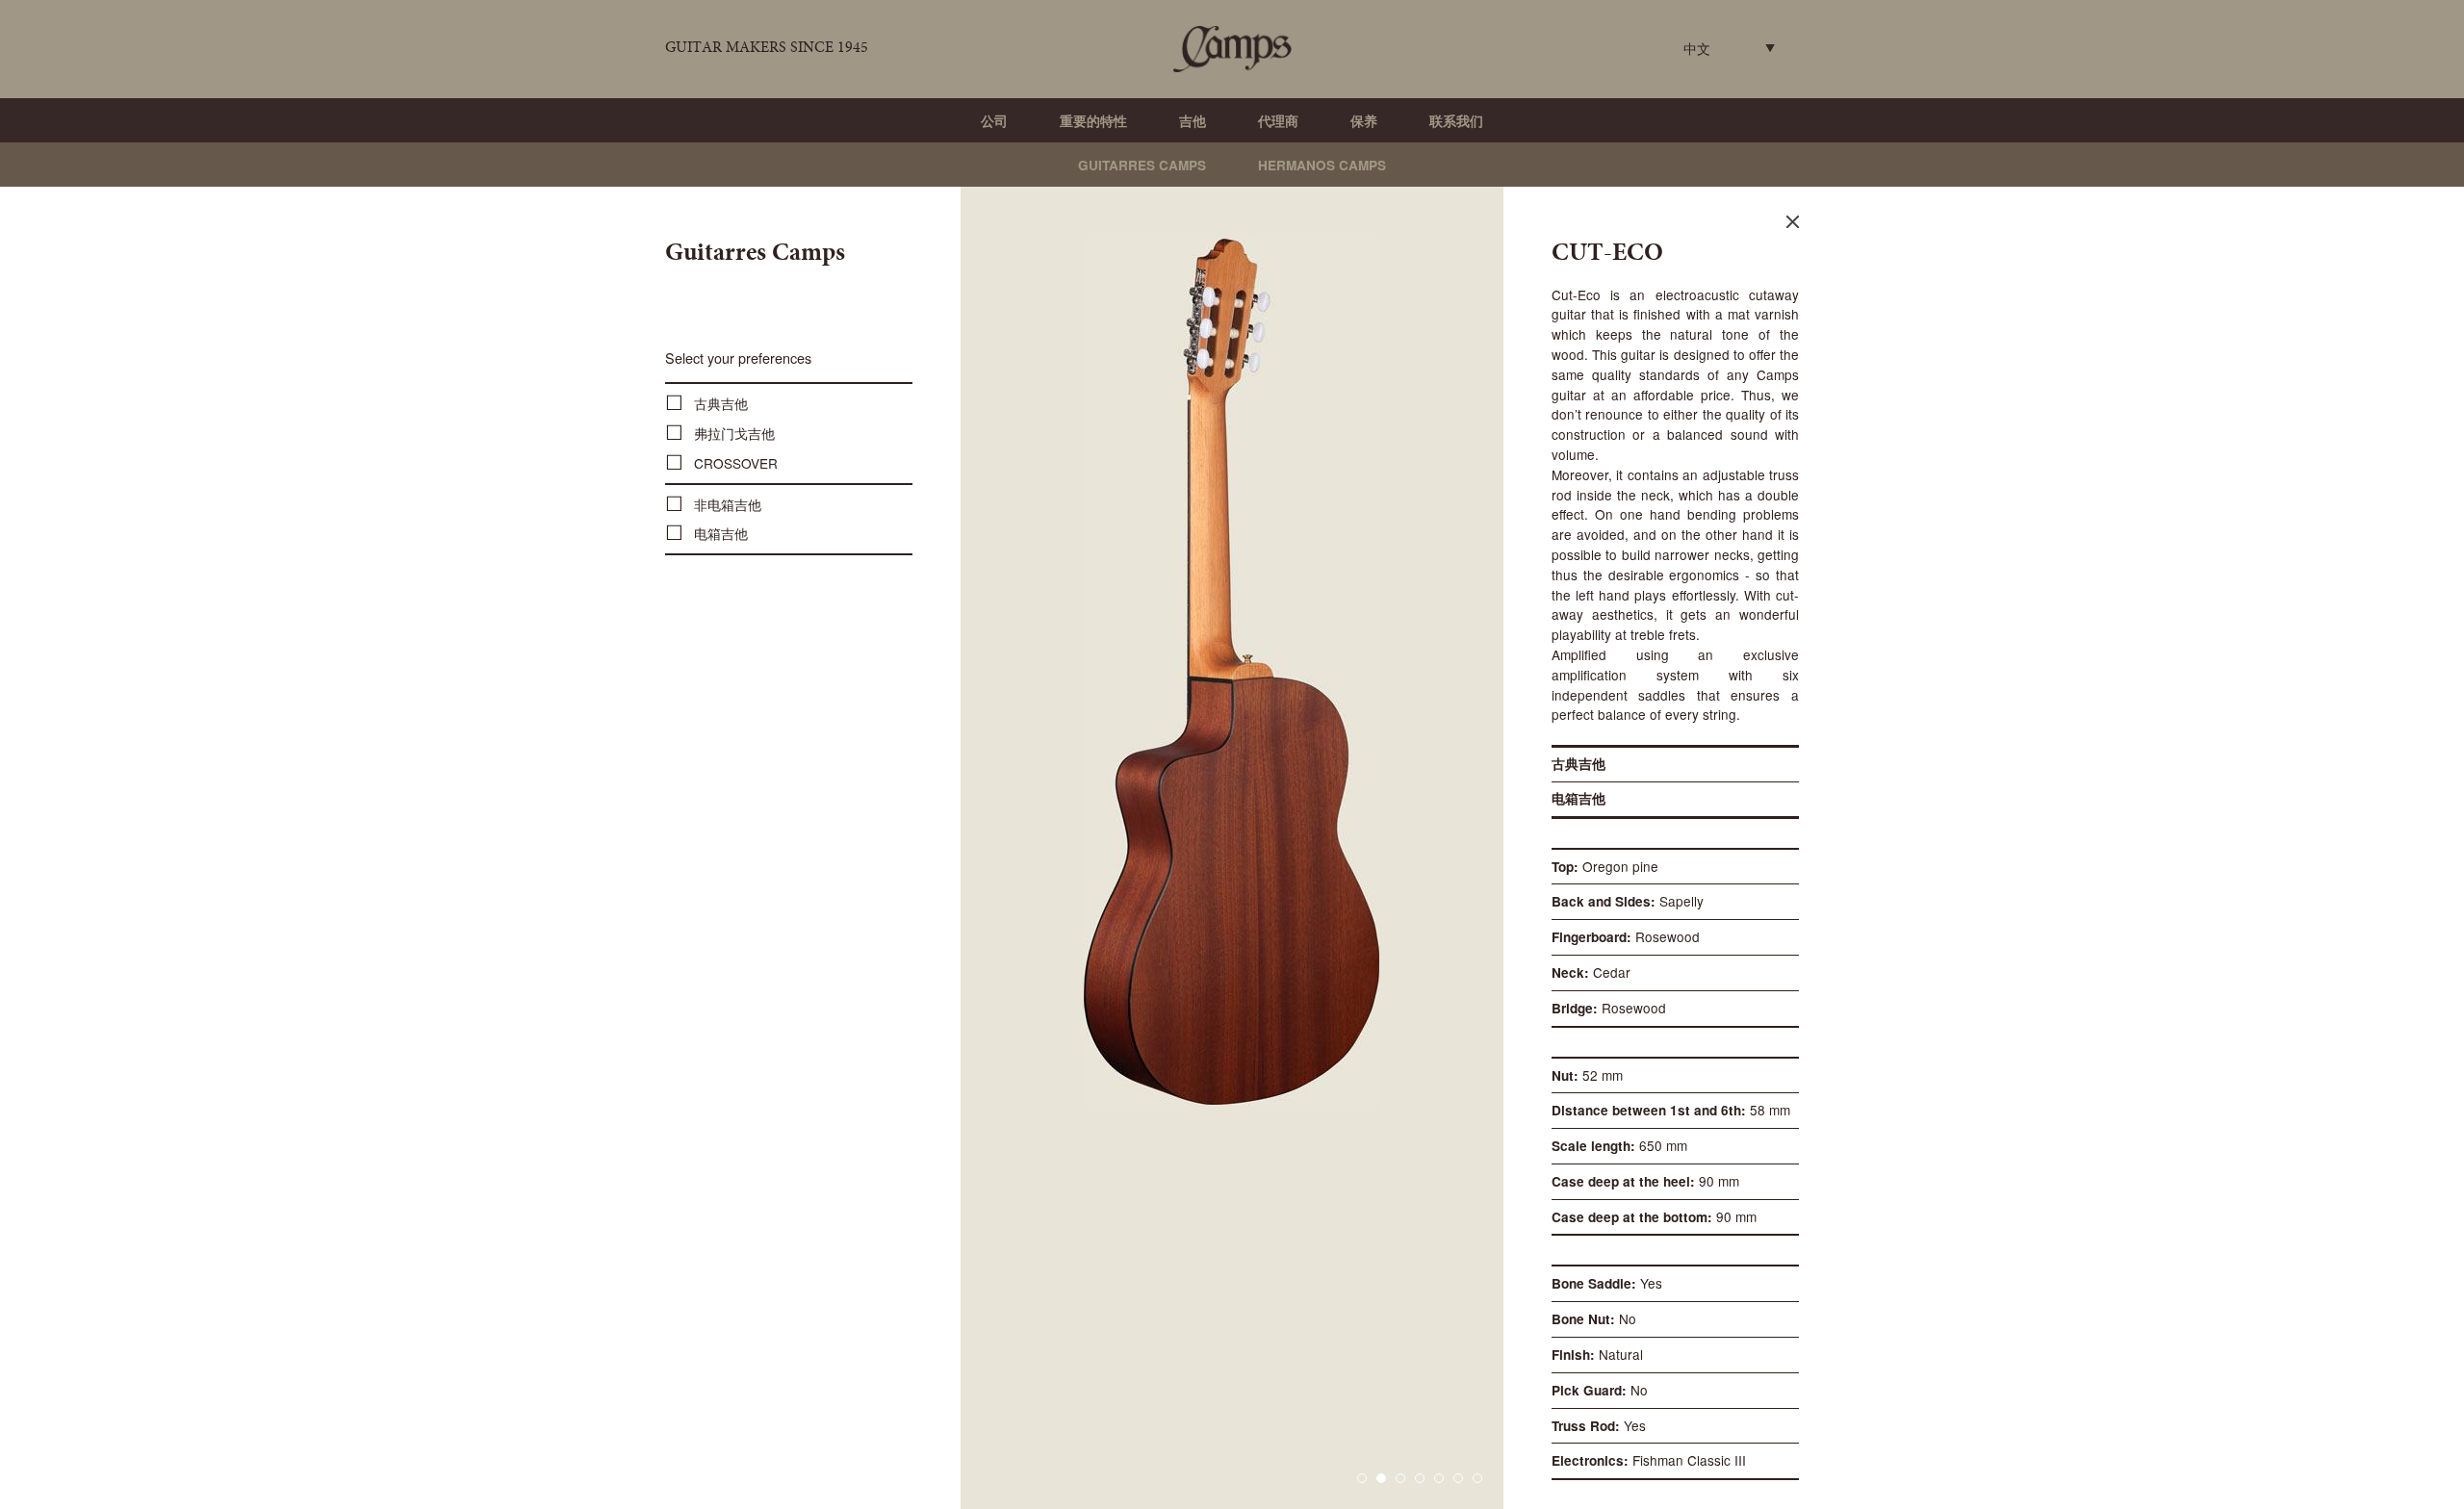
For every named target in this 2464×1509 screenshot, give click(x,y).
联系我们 (1456, 121)
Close (1793, 222)
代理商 (1278, 121)
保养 (1364, 121)
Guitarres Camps (1142, 165)
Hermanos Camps (1322, 165)
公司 (994, 121)
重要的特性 (1093, 121)
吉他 (1193, 121)
